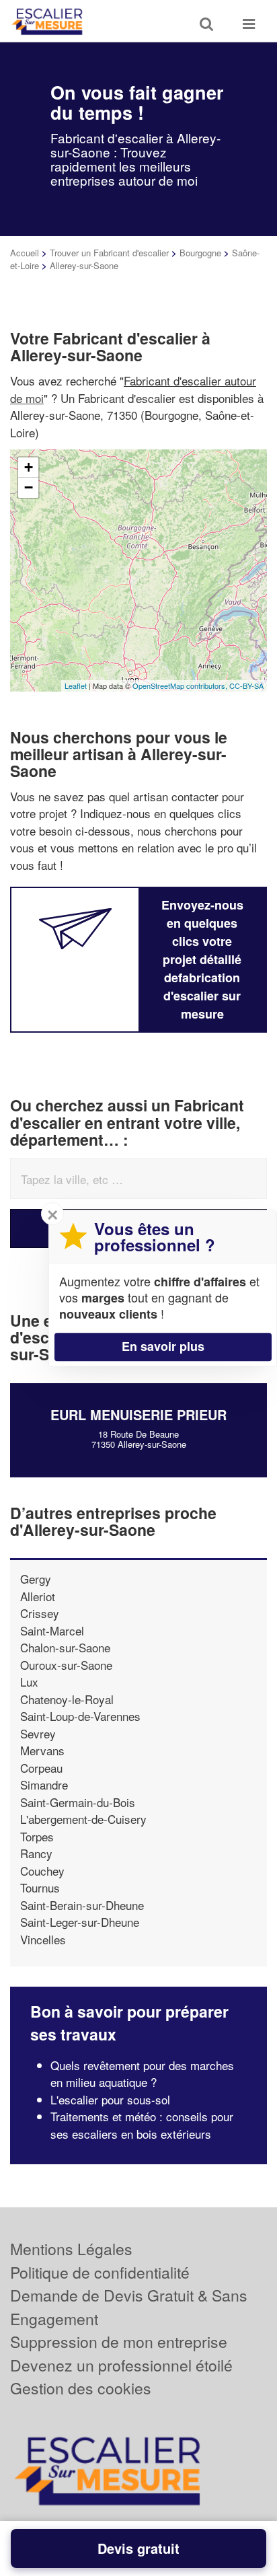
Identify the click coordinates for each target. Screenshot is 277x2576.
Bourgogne (200, 253)
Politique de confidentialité (100, 2272)
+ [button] (29, 467)
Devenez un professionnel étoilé (121, 2365)
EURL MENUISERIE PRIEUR (138, 1414)
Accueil (25, 253)
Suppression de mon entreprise (119, 2342)
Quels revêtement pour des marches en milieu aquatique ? (142, 2074)
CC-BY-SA (246, 686)
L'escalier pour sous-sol (110, 2099)
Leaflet (76, 686)
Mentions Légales (71, 2249)
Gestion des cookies (81, 2388)
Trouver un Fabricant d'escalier (109, 253)
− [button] (29, 487)
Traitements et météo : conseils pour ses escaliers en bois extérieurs (142, 2125)
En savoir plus (163, 1346)
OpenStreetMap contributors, (181, 686)
